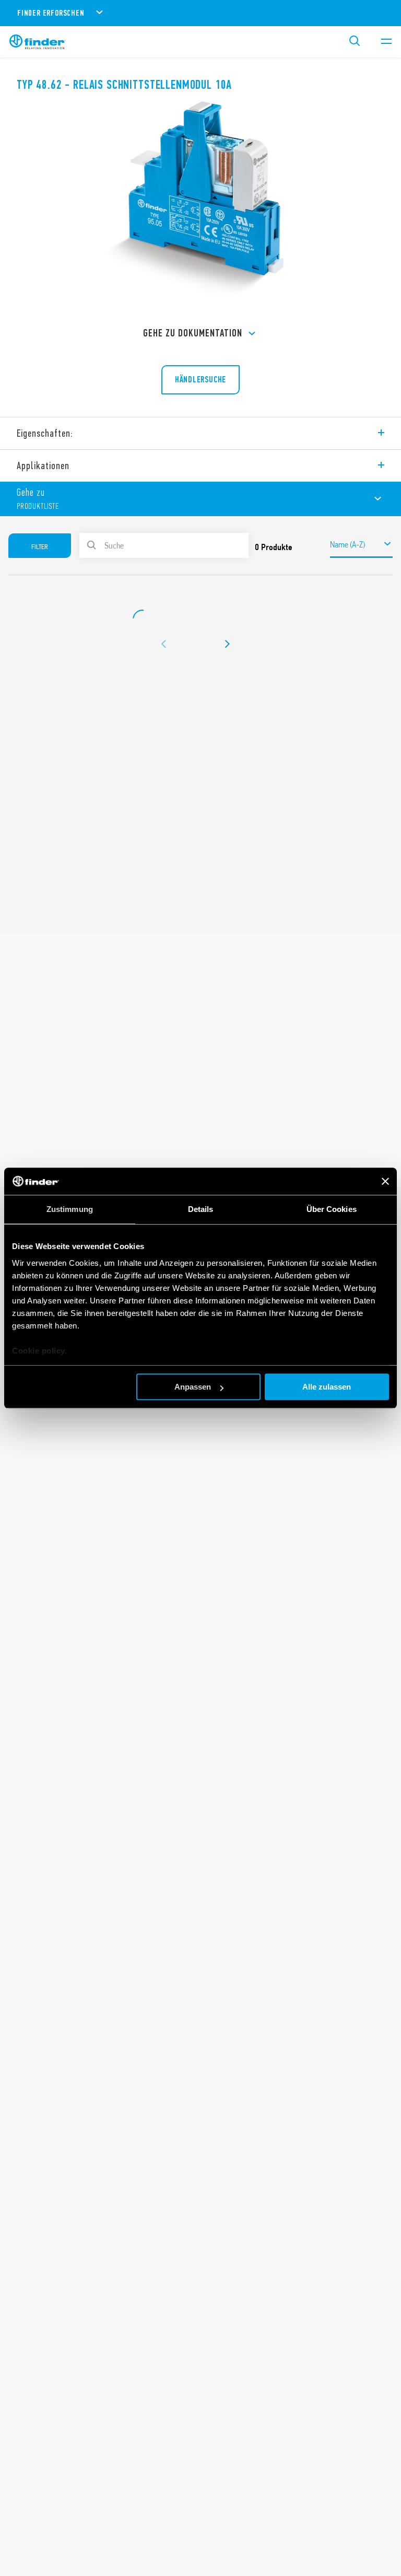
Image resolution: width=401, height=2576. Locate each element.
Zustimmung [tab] (70, 1209)
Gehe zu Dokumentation (193, 333)
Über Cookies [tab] (332, 1209)
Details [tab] (201, 1209)
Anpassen (193, 1387)
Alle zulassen (327, 1387)
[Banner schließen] (385, 1181)
